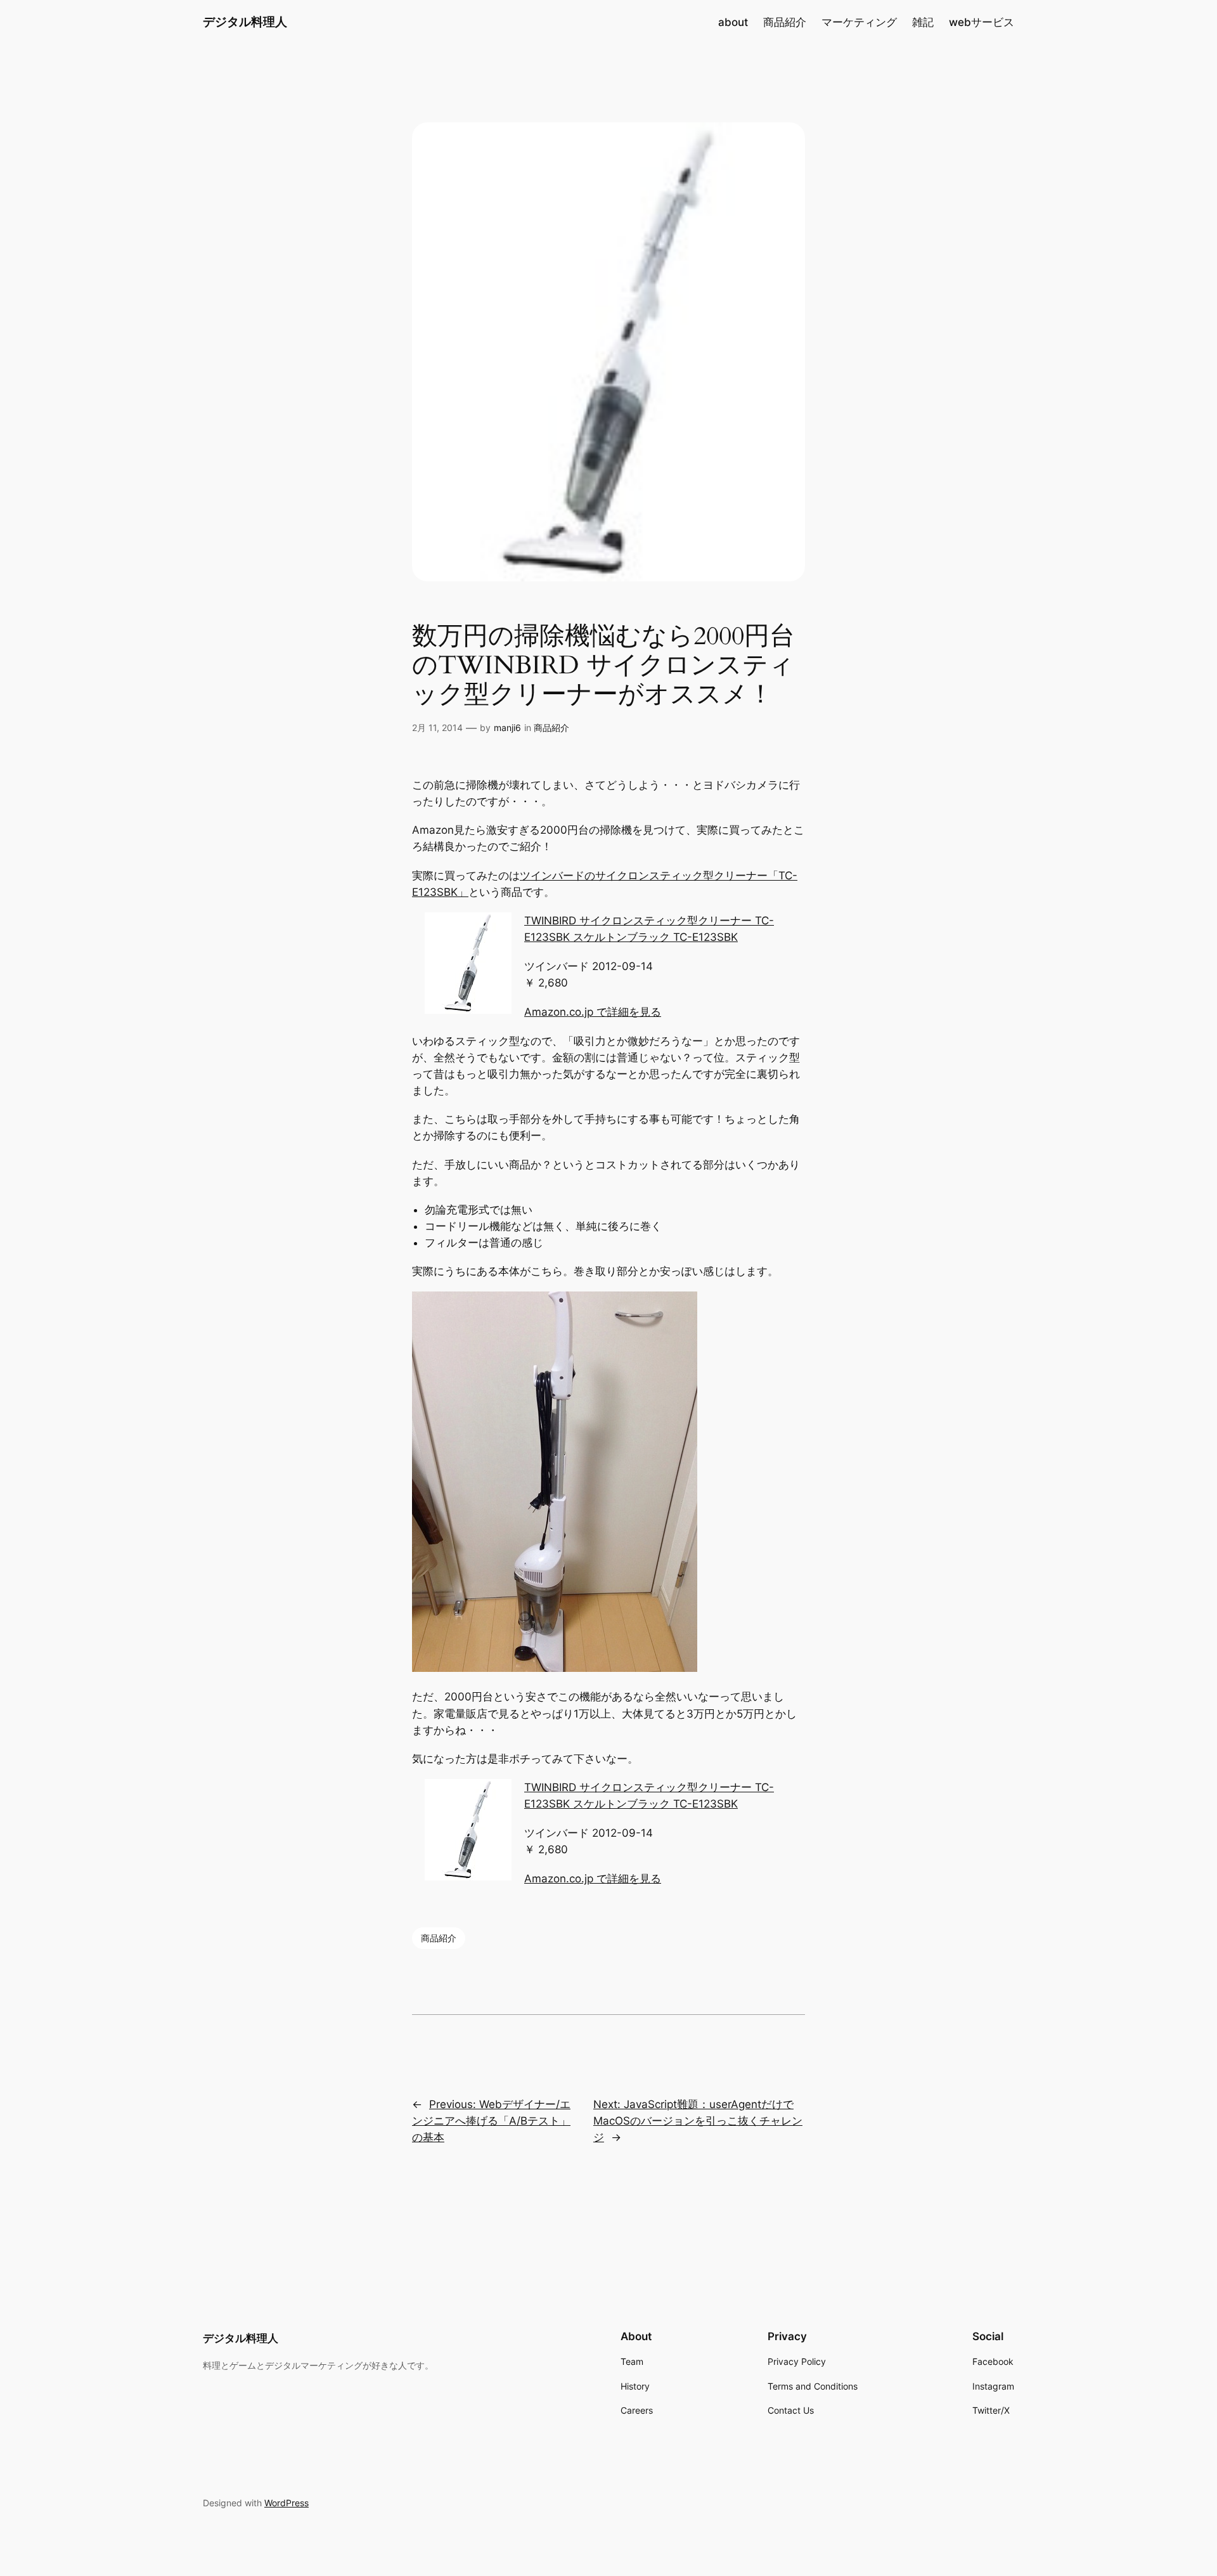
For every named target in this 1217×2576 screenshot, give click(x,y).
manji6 (507, 728)
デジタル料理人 (245, 22)
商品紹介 (551, 728)
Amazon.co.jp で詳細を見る (593, 1012)
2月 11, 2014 (437, 728)
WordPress (287, 2503)
